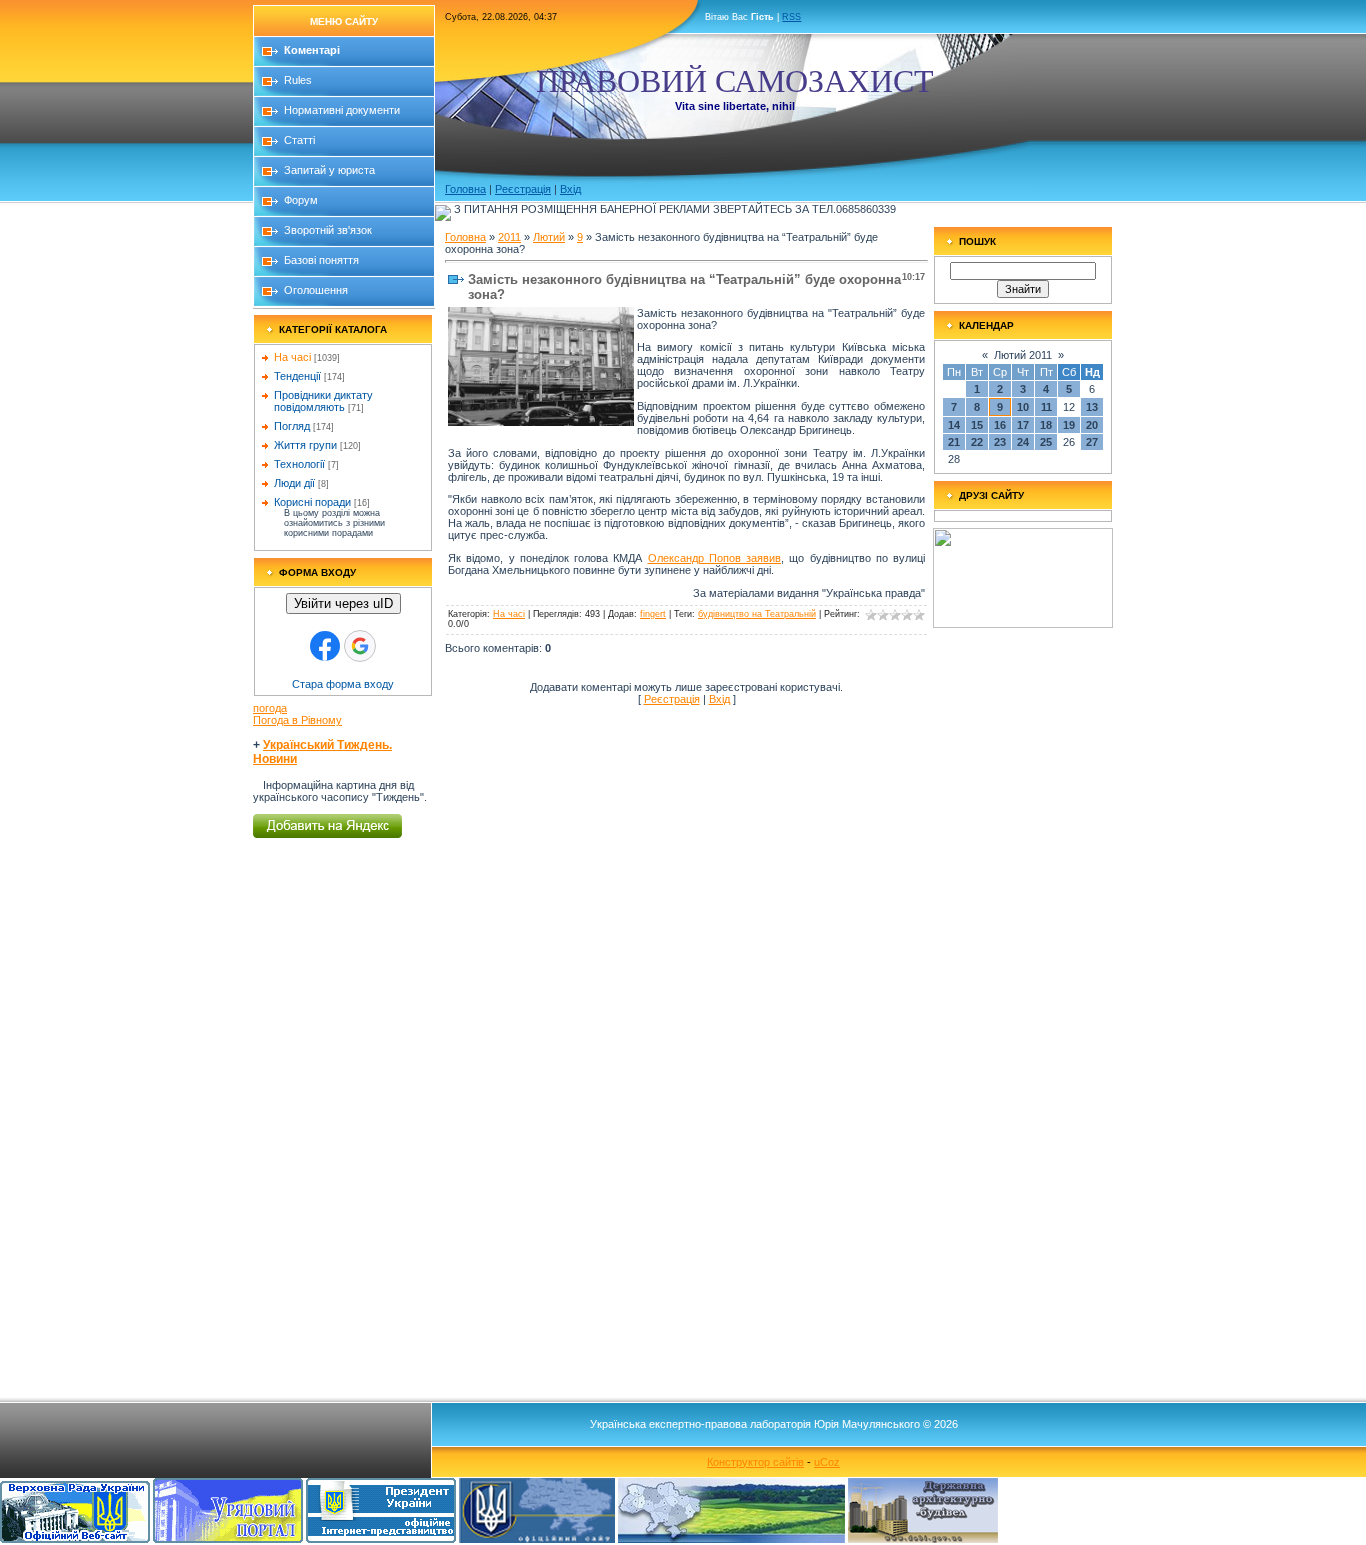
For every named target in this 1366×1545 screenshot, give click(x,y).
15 (977, 425)
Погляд (292, 426)
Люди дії (294, 483)
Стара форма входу (343, 684)
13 (1092, 407)
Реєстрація (523, 189)
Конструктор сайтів (755, 1462)
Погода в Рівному (297, 720)
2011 (509, 237)
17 (1023, 425)
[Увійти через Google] (360, 646)
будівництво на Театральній (757, 614)
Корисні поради (312, 502)
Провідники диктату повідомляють (323, 401)
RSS (791, 17)
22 (977, 442)
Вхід (570, 189)
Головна (465, 189)
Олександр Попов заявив (715, 558)
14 (954, 425)
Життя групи (305, 445)
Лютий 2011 (1023, 355)
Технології (299, 464)
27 (1092, 442)
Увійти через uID (343, 603)
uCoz (827, 1462)
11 (1046, 407)
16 (1000, 425)
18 (1046, 425)
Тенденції (297, 376)
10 (1023, 407)
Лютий (549, 237)
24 (1023, 442)
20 (1092, 425)
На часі (292, 357)
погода (270, 708)
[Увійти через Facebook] (325, 646)
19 (1069, 425)
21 (954, 442)
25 (1046, 442)
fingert (653, 614)
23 (1000, 442)
